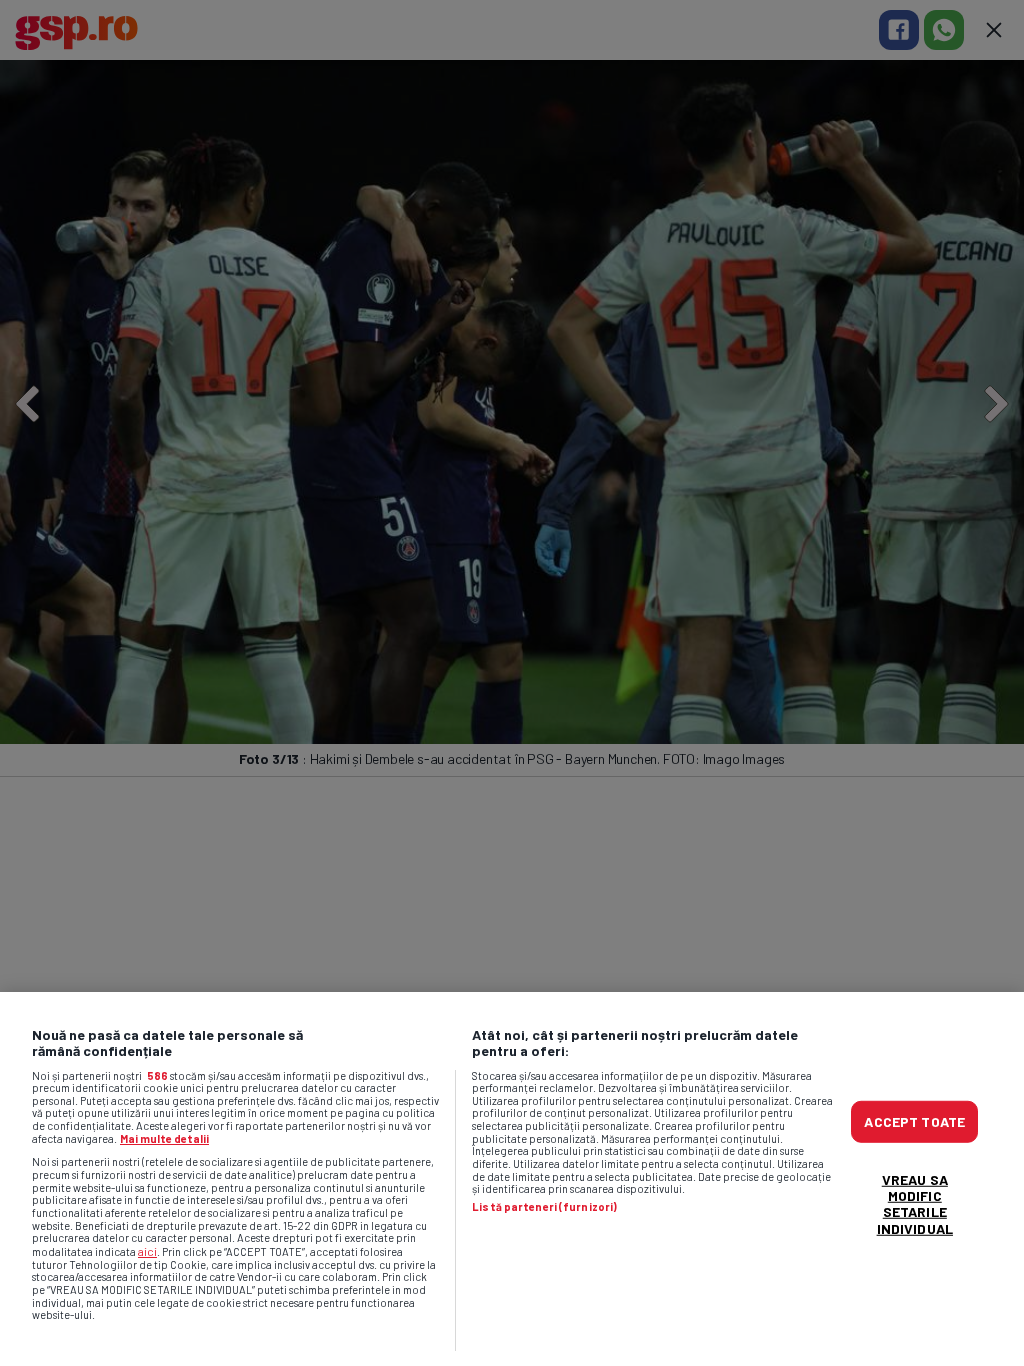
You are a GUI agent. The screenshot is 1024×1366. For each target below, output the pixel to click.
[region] (512, 1179)
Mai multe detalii (164, 1138)
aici (147, 1251)
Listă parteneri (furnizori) (544, 1207)
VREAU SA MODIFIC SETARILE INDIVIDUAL (915, 1203)
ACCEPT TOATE (914, 1121)
